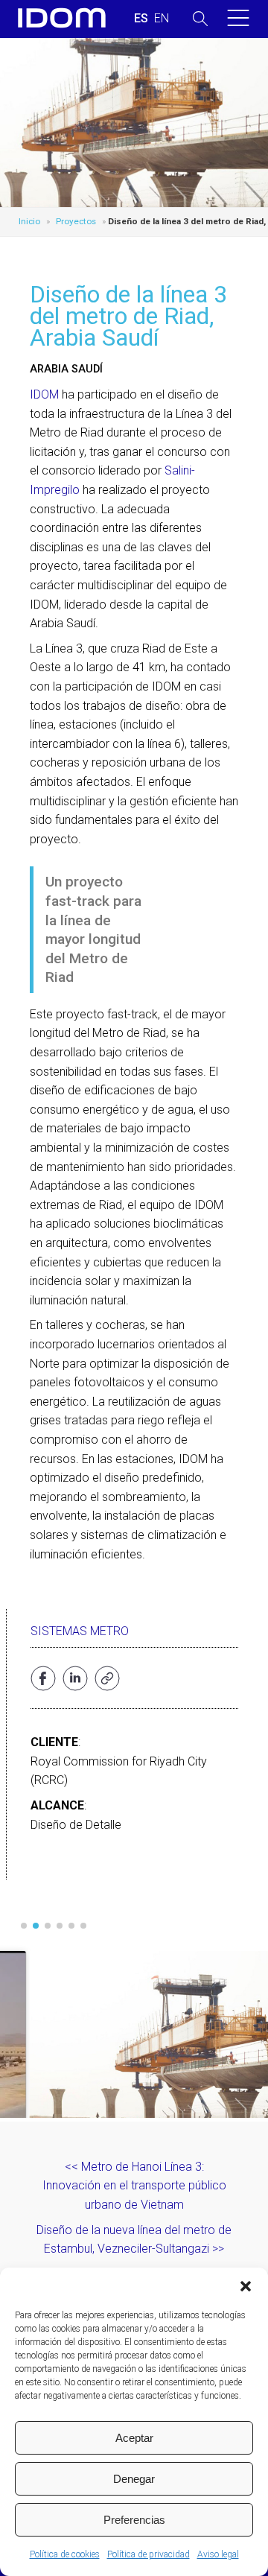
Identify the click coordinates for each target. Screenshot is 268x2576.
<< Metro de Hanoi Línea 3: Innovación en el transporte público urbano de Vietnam (134, 2186)
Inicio (29, 221)
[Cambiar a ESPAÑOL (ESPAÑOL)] (141, 19)
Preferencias (134, 2520)
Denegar (134, 2479)
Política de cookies (65, 2554)
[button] (246, 2286)
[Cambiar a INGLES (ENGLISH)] (162, 19)
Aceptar (134, 2438)
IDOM (44, 394)
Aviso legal (218, 2554)
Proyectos (76, 221)
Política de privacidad (149, 2554)
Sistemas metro (80, 1631)
